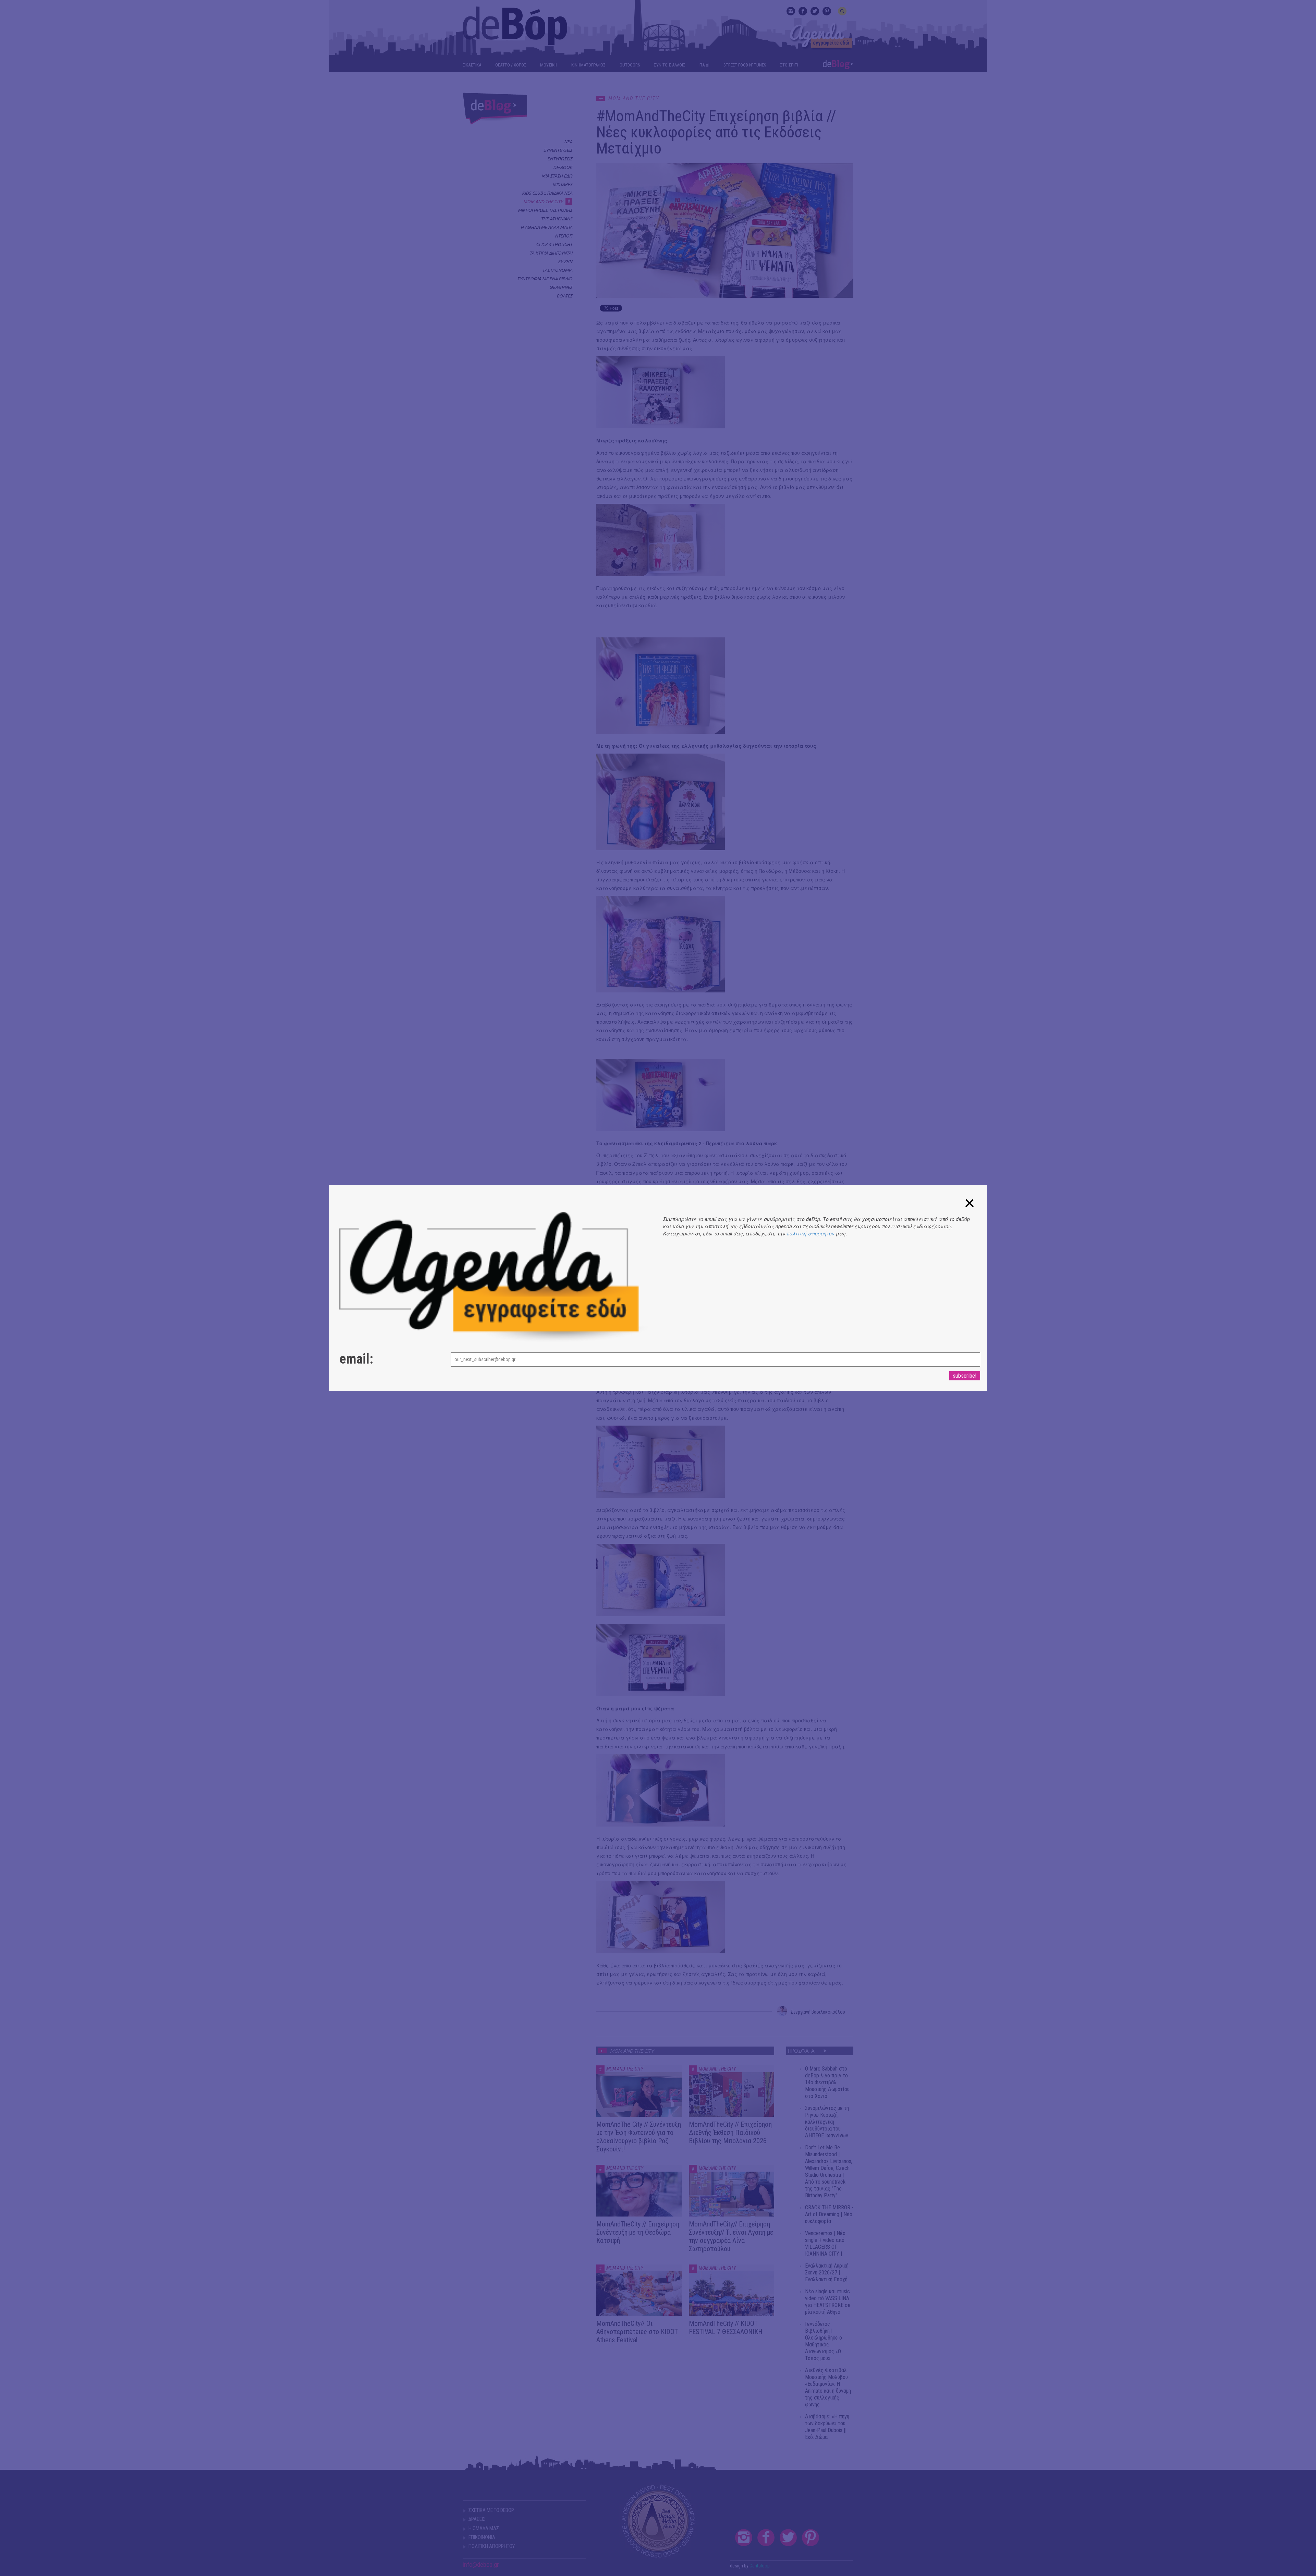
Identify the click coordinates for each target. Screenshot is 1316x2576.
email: (356, 1359)
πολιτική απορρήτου (811, 1233)
